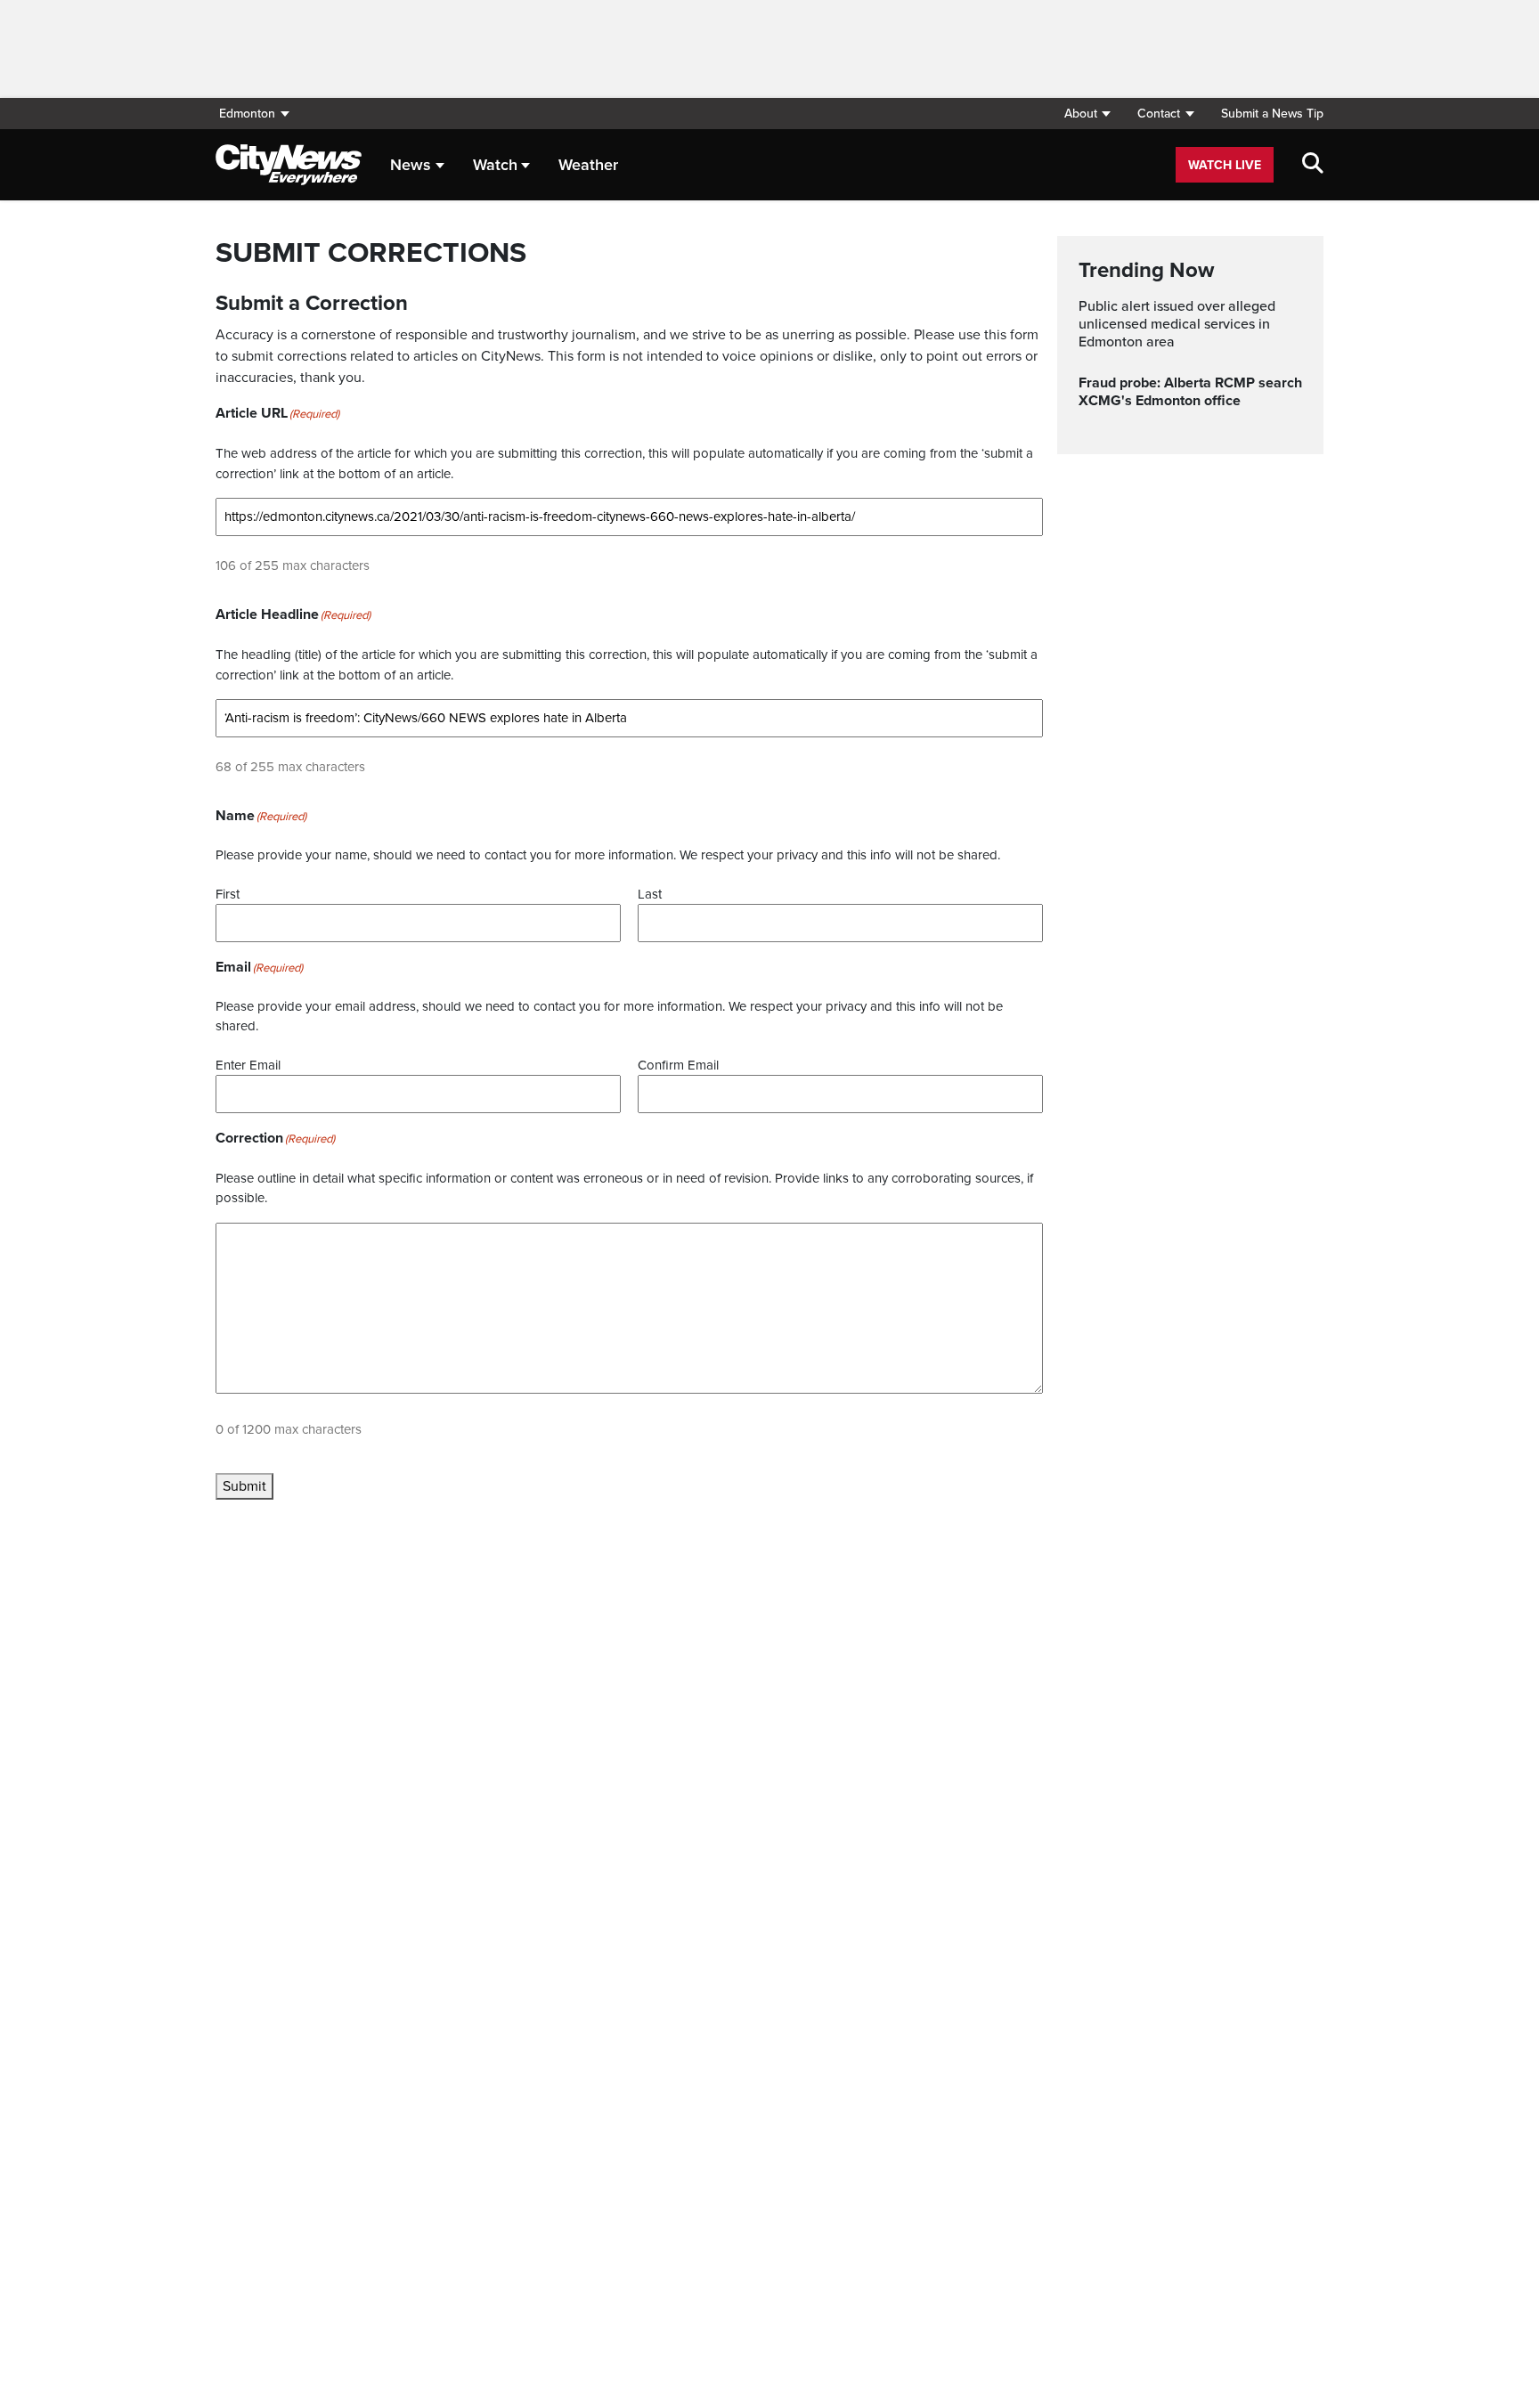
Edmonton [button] (247, 114)
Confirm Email (678, 1065)
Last (650, 894)
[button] (1087, 114)
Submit (244, 1486)
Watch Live (1225, 165)
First (228, 894)
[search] (1313, 165)
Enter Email (248, 1065)
